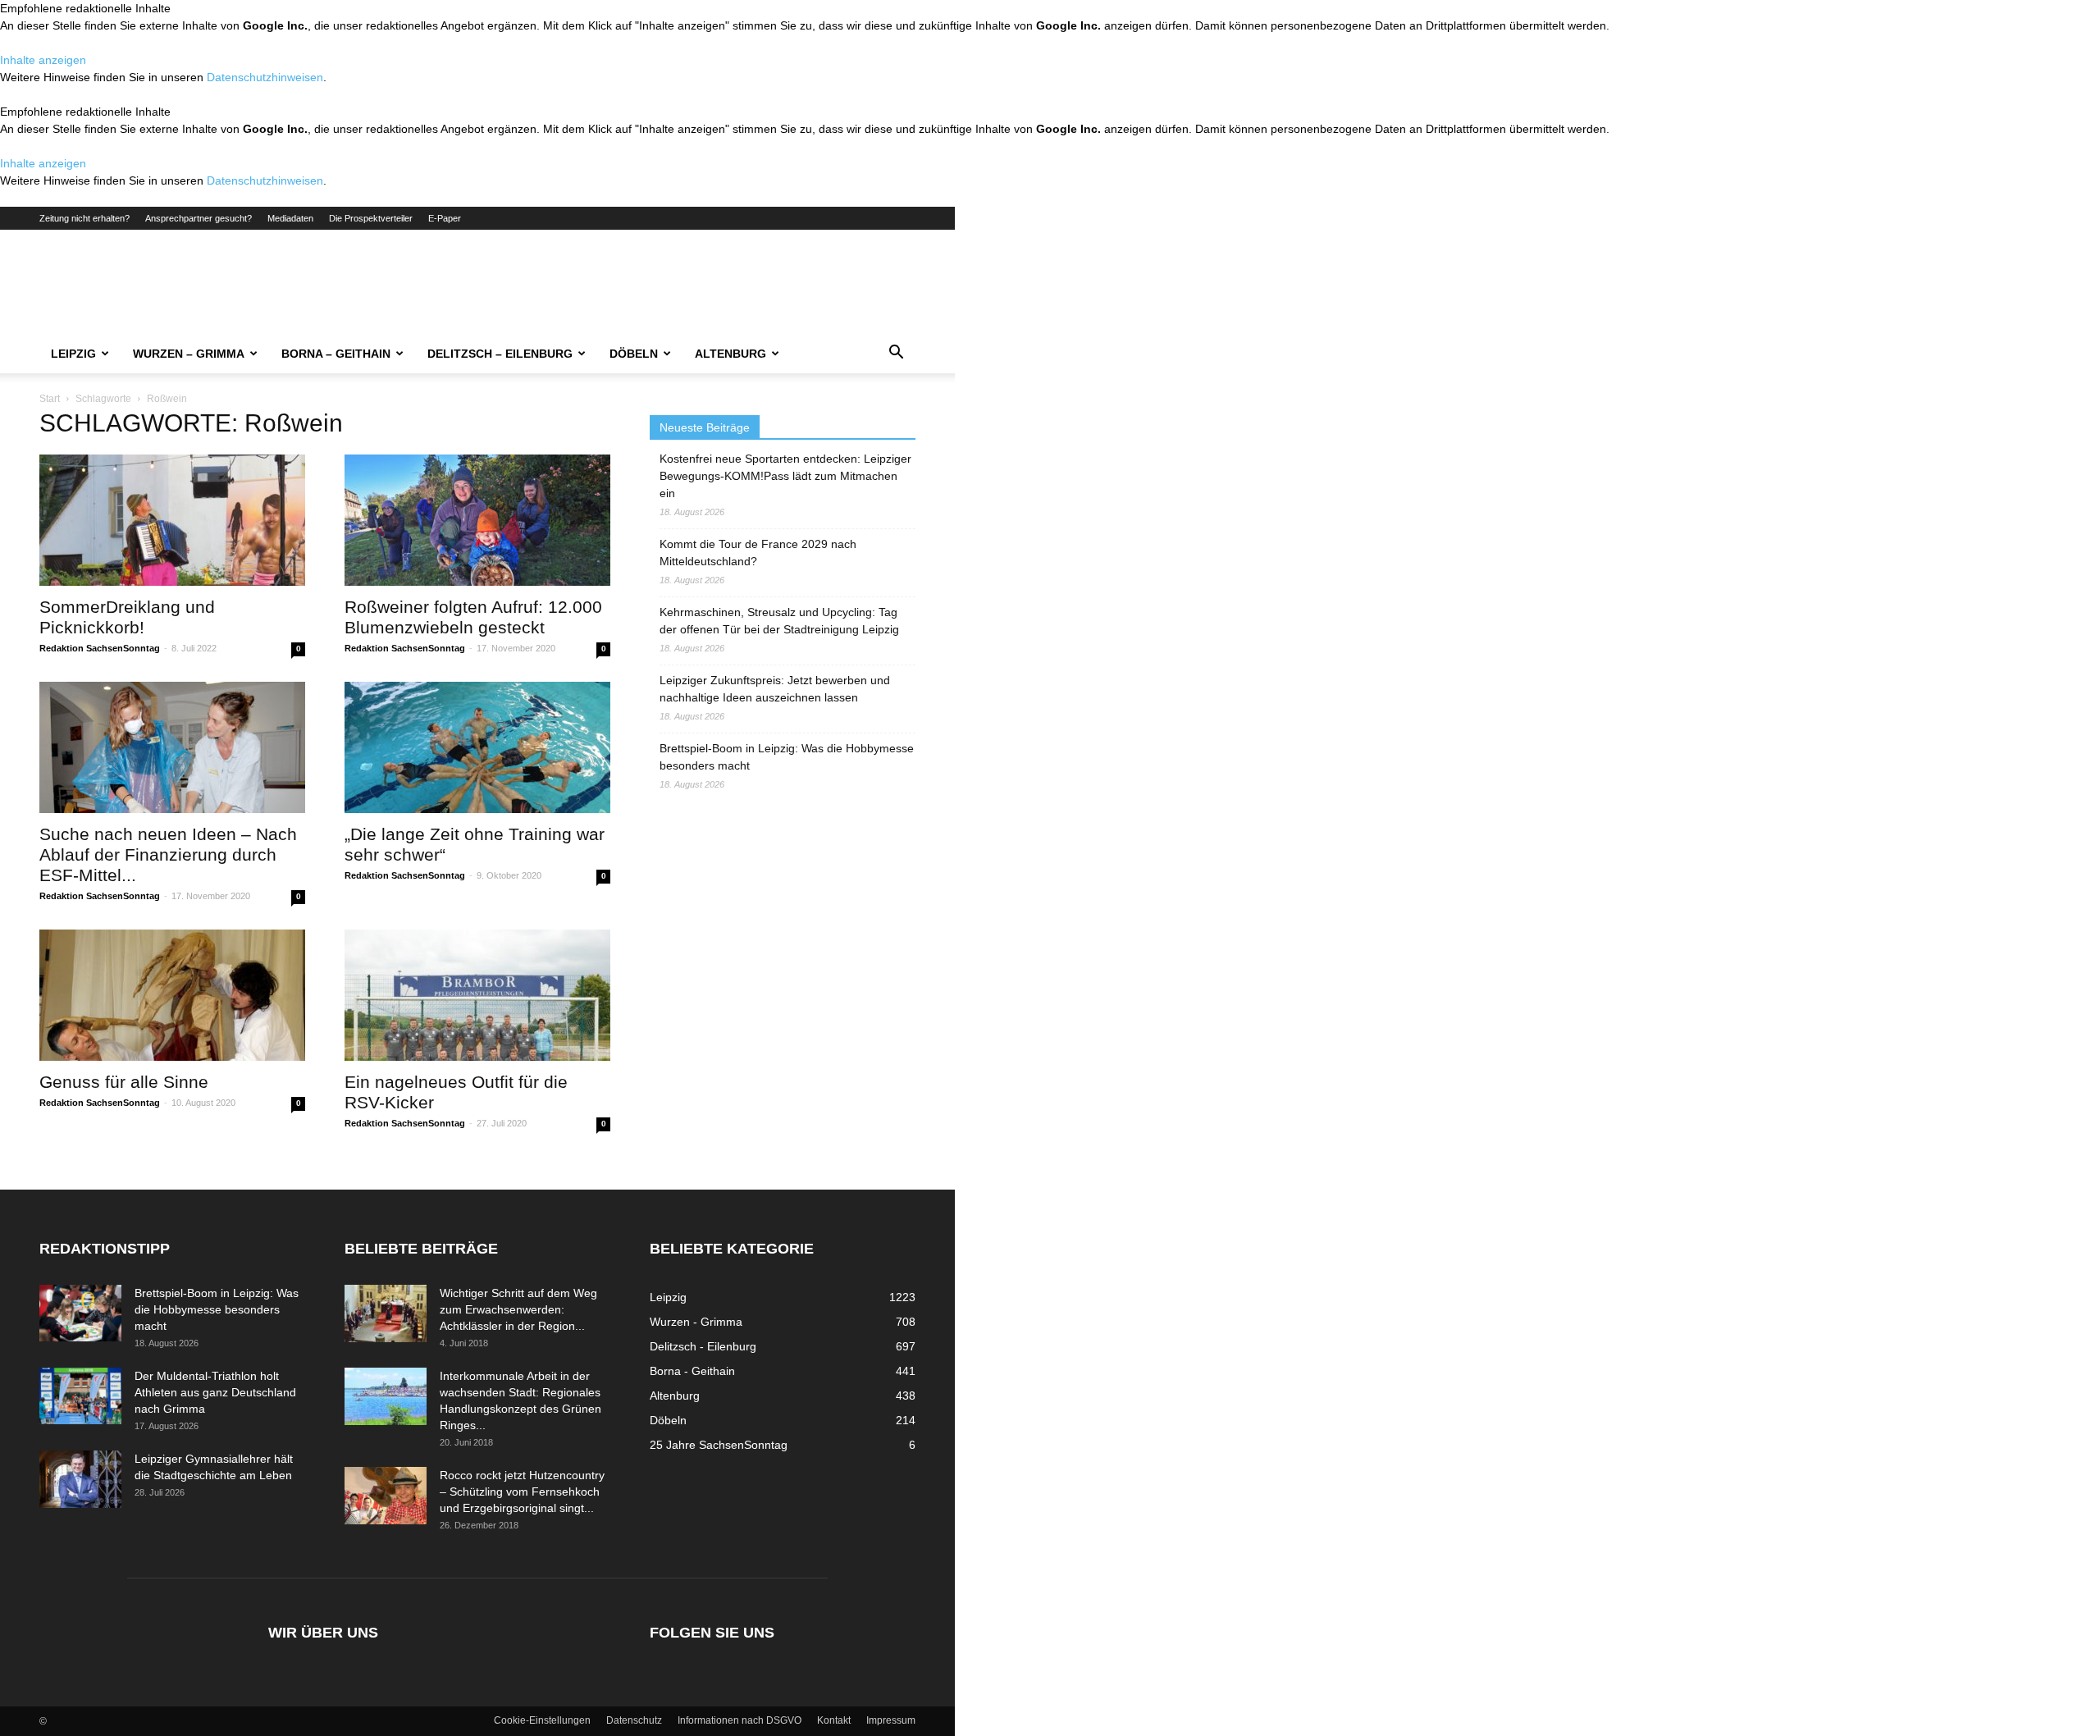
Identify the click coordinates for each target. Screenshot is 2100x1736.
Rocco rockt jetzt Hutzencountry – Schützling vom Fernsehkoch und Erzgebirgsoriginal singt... (522, 1492)
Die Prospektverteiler (371, 218)
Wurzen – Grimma (189, 354)
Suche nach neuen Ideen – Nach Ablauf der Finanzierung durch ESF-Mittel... (168, 854)
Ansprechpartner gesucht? (199, 218)
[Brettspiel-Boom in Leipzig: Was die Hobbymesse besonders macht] (80, 1313)
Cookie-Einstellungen (542, 1720)
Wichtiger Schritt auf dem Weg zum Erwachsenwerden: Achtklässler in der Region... (518, 1309)
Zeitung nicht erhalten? (84, 218)
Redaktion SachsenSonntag (100, 648)
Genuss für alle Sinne (124, 1082)
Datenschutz (634, 1720)
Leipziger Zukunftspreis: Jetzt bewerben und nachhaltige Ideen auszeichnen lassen (775, 689)
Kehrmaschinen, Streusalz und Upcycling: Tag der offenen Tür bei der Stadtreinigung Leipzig (779, 621)
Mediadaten (290, 218)
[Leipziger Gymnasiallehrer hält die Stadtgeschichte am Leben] (80, 1479)
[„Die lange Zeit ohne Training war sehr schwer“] (477, 747)
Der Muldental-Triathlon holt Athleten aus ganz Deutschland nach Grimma (215, 1392)
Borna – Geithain (336, 354)
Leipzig (73, 354)
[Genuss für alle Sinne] (172, 995)
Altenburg (730, 354)
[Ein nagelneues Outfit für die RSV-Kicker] (477, 995)
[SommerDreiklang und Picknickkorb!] (172, 520)
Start (50, 399)
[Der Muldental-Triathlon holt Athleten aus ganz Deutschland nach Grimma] (80, 1396)
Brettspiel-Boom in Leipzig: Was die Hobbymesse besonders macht (787, 757)
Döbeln (634, 354)
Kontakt (834, 1720)
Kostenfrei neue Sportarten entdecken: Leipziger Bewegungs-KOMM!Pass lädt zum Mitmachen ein (785, 476)
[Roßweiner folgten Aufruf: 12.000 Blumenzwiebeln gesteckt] (477, 520)
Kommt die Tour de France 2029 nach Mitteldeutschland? (758, 553)
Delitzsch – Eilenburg (500, 354)
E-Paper (445, 218)
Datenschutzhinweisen (265, 77)
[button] (896, 354)
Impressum (891, 1720)
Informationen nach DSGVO (740, 1720)
